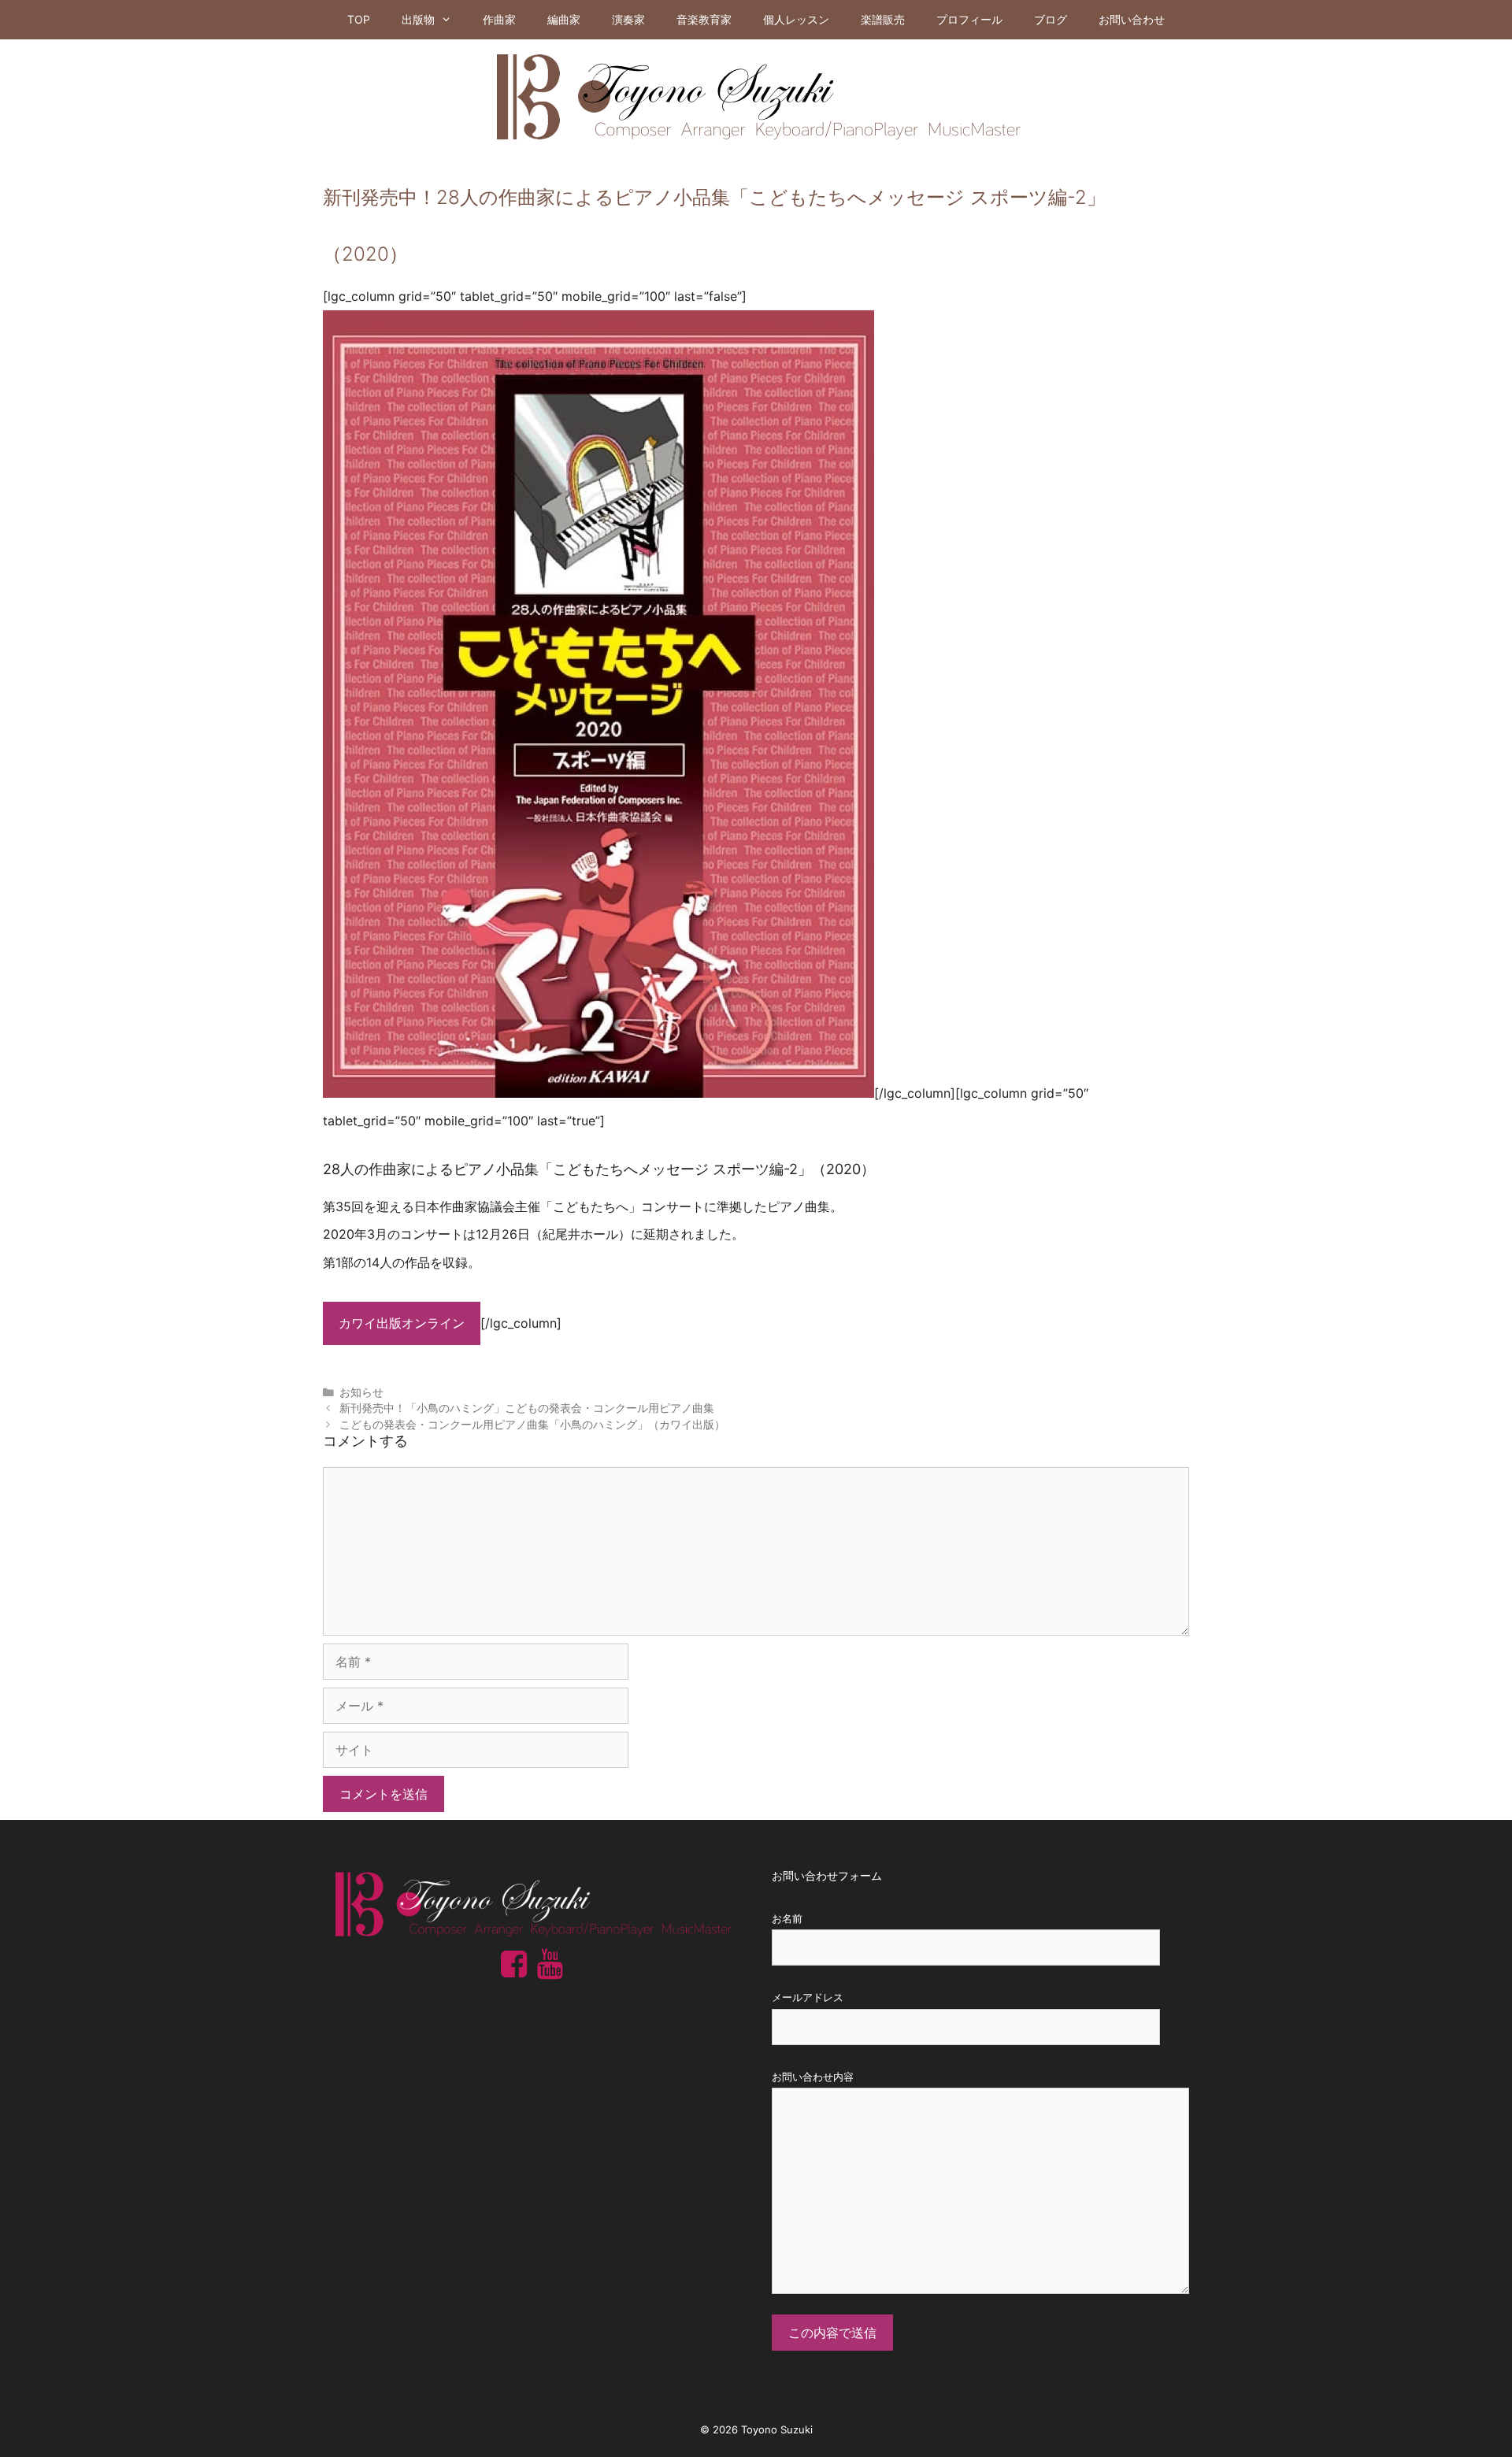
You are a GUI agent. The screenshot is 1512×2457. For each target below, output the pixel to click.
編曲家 (564, 19)
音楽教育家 (704, 19)
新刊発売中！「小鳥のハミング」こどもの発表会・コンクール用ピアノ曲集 (527, 1408)
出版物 (418, 19)
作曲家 (499, 19)
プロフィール (969, 19)
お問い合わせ (1132, 19)
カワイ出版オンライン (402, 1323)
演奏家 (628, 19)
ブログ (1051, 19)
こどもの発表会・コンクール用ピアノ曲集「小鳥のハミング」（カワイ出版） (532, 1425)
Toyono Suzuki (777, 2429)
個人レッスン (796, 19)
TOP (359, 19)
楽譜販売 (883, 19)
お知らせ (361, 1392)
